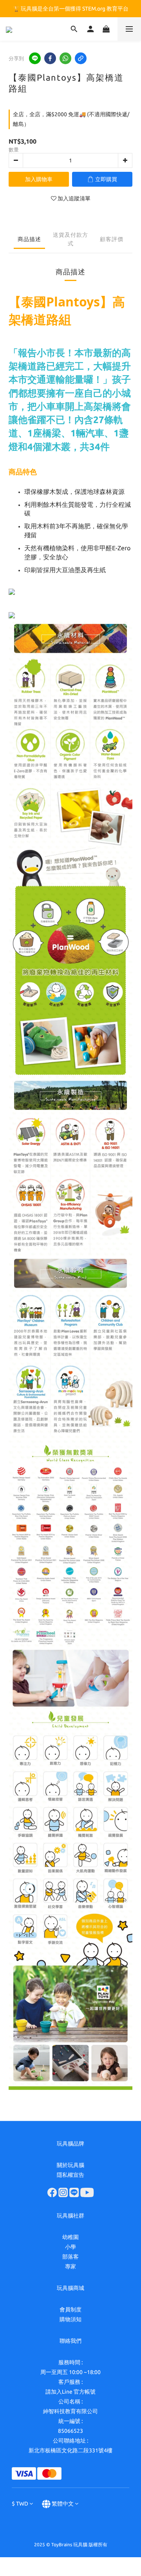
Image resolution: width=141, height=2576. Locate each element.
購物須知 (70, 2319)
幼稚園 (70, 2237)
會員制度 (70, 2309)
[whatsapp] (65, 58)
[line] (35, 58)
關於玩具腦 (70, 2165)
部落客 (70, 2257)
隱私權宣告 (70, 2175)
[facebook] (50, 58)
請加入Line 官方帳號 (70, 2392)
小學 (70, 2247)
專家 (70, 2266)
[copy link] (81, 58)
